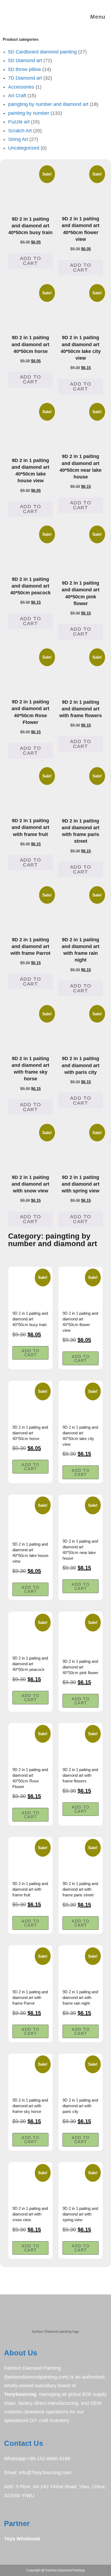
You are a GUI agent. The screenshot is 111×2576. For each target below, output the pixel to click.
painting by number (29, 113)
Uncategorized (24, 148)
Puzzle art (19, 122)
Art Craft (17, 96)
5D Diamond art (25, 60)
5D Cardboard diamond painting (42, 52)
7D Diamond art (25, 78)
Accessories (21, 87)
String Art (18, 139)
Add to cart (31, 261)
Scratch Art (20, 131)
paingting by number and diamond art (48, 104)
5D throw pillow (25, 69)
